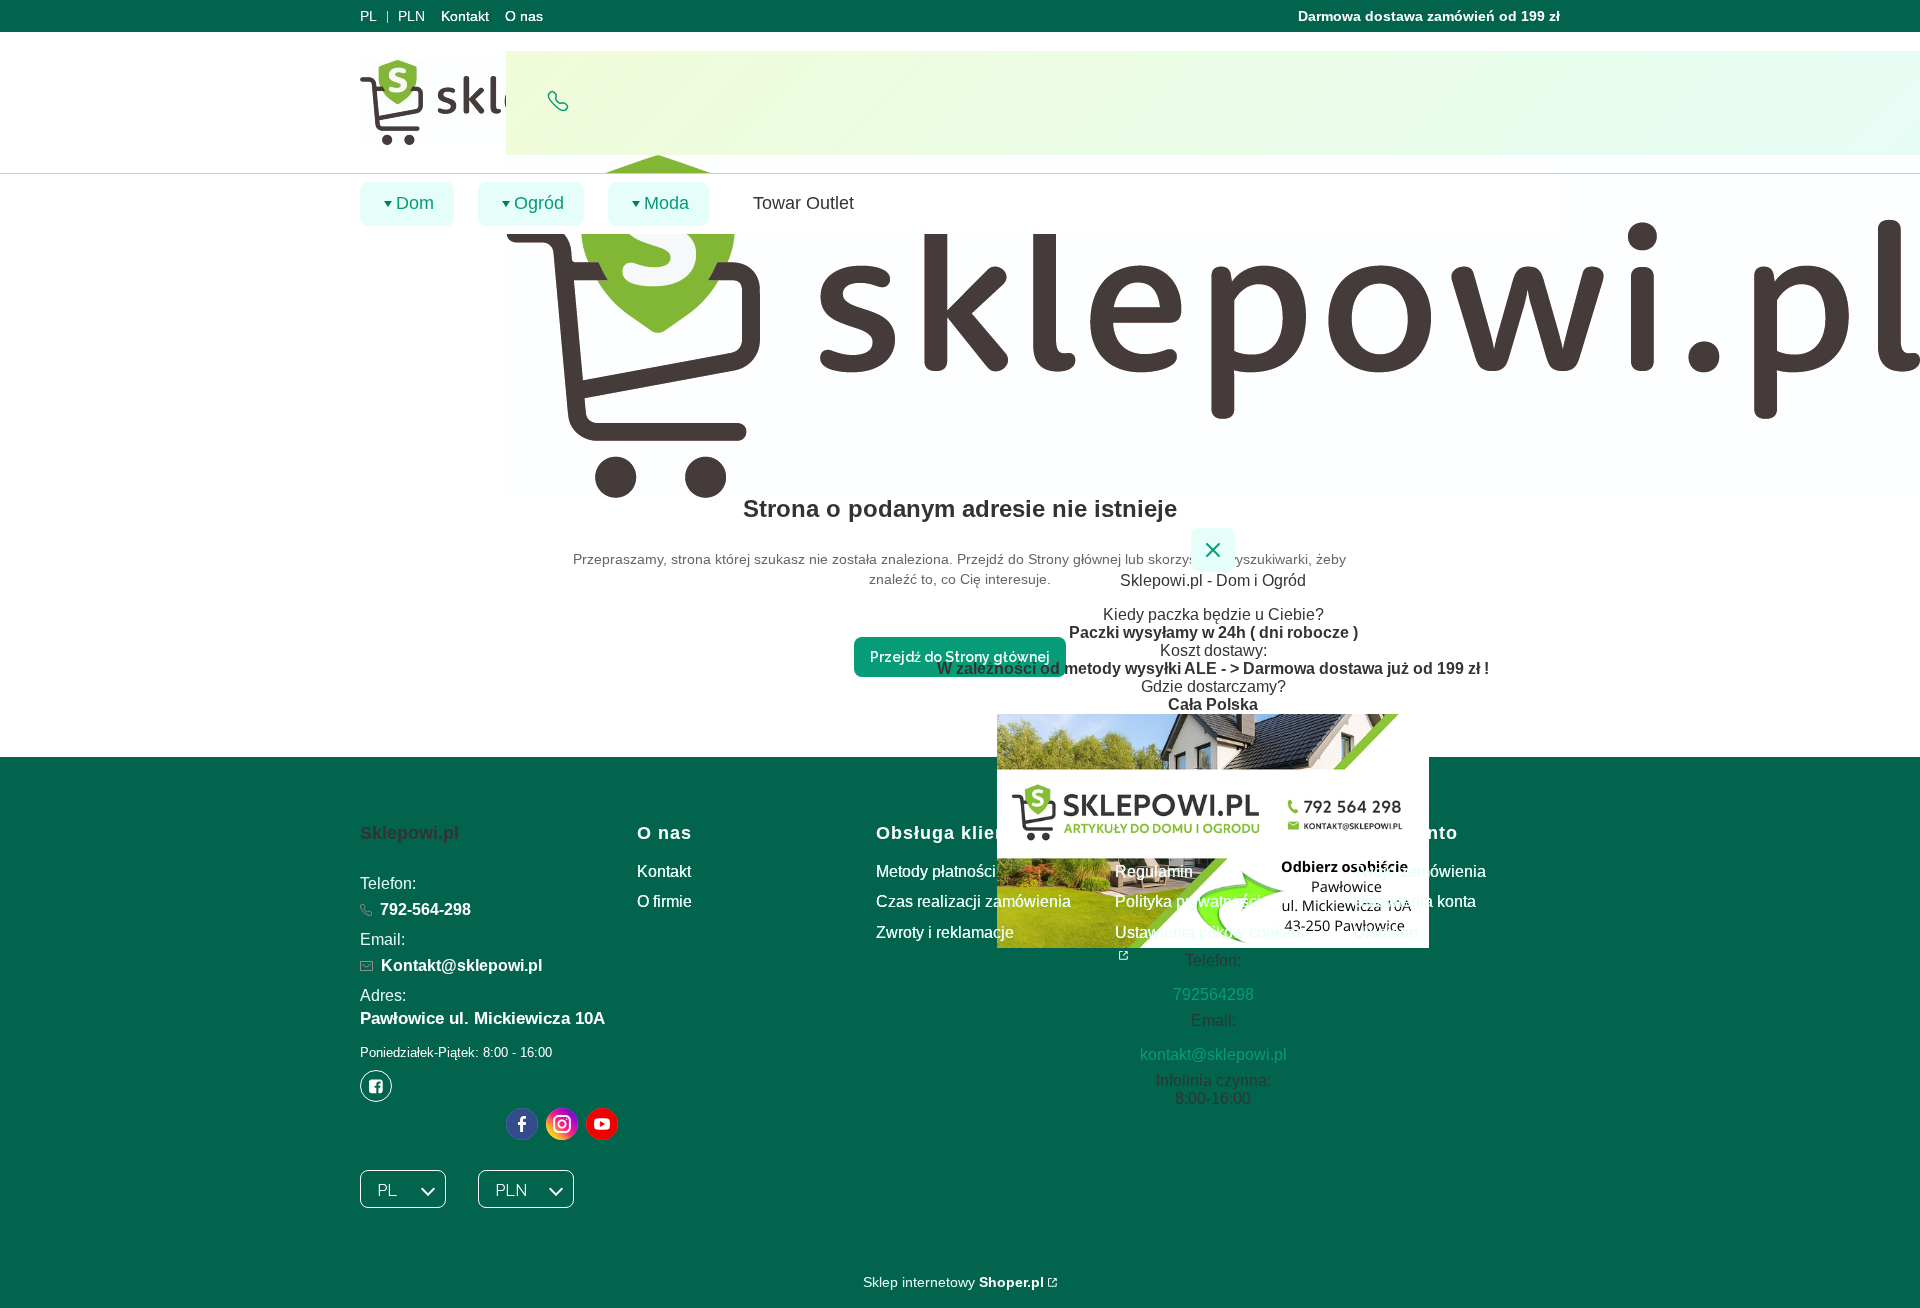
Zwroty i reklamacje (945, 932)
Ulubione (1385, 932)
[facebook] (522, 1124)
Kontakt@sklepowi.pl (461, 965)
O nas (524, 16)
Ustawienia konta (1414, 901)
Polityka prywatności (1188, 901)
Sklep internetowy (953, 1282)
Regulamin (1154, 871)
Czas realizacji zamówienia (973, 901)
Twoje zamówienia (1419, 871)
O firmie (664, 901)
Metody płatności (936, 871)
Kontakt (465, 16)
